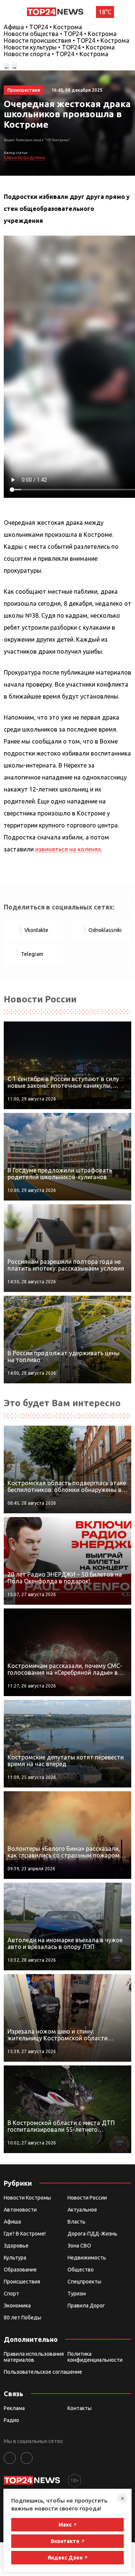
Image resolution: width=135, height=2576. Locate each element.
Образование (20, 2270)
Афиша (12, 2222)
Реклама (14, 2408)
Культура (15, 2258)
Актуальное (82, 2210)
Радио (11, 2420)
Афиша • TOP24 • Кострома (43, 27)
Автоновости (20, 2210)
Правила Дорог (86, 2306)
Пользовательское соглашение (43, 2372)
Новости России (87, 2198)
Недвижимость (87, 2258)
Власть (76, 2222)
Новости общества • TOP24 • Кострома (60, 34)
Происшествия (22, 2282)
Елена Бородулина (24, 158)
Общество (81, 2270)
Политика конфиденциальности (95, 2357)
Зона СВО (79, 2246)
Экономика (17, 2306)
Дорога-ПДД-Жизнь (92, 2234)
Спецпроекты (84, 2282)
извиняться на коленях (68, 849)
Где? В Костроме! (25, 2234)
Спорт (11, 2294)
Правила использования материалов (34, 2357)
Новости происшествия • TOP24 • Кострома (67, 40)
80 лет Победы (22, 2318)
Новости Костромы (27, 2198)
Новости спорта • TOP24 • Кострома (56, 54)
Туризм (77, 2294)
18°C (105, 12)
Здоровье (16, 2246)
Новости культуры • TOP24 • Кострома (59, 47)
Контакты (79, 2408)
